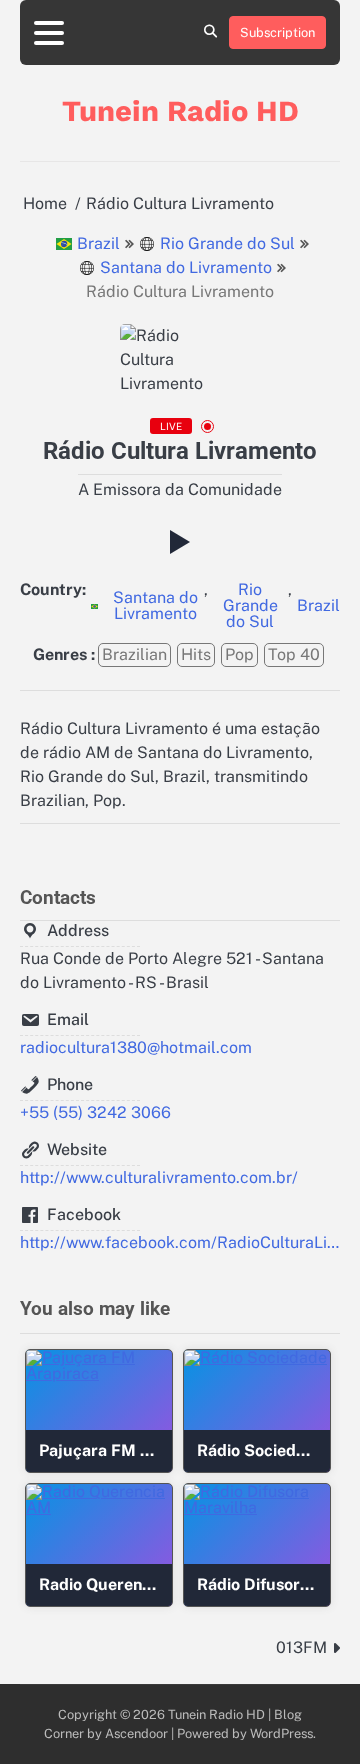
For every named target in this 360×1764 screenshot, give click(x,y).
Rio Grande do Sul (227, 243)
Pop (239, 654)
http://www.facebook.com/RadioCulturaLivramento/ (180, 1242)
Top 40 (294, 654)
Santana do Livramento (186, 267)
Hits (196, 654)
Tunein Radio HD (180, 111)
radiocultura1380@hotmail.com (136, 1047)
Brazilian (134, 654)
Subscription (277, 32)
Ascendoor (136, 1733)
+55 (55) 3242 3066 (95, 1112)
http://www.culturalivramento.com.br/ (159, 1177)
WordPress (281, 1733)
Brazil (98, 243)
